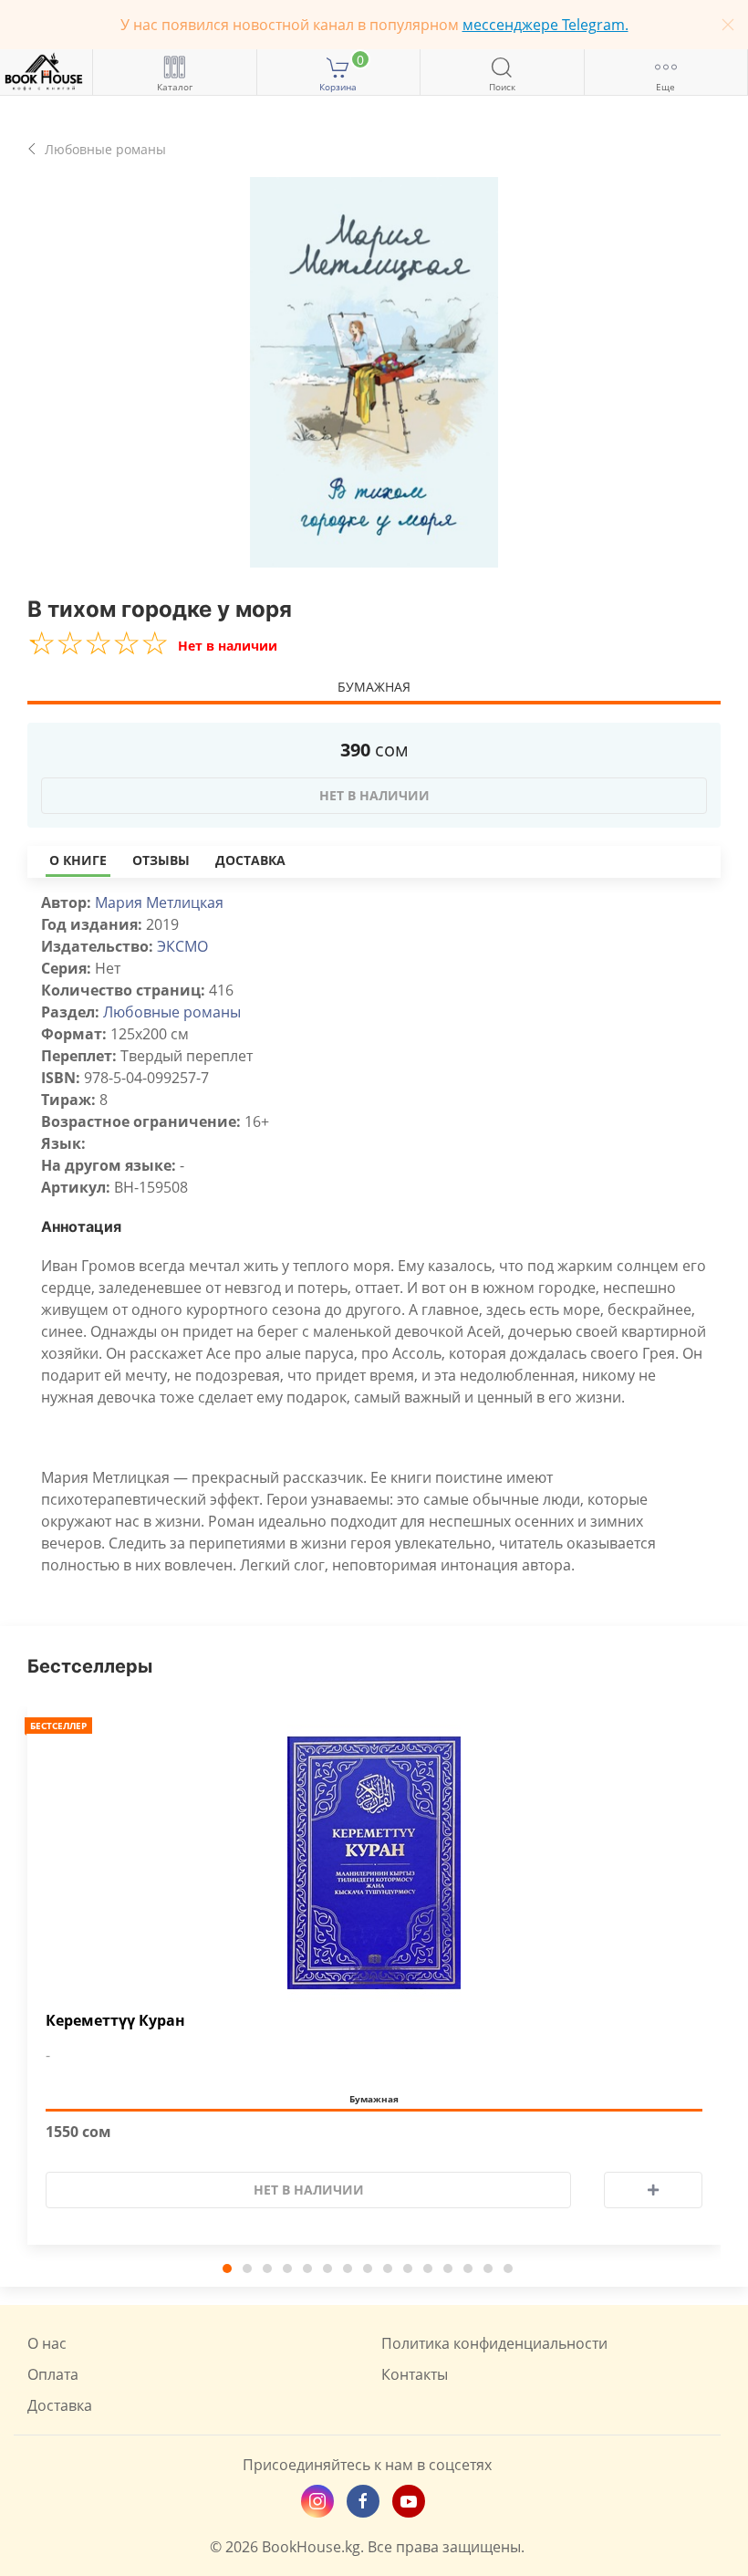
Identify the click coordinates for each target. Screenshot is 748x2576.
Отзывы (161, 860)
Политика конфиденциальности (494, 2343)
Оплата (53, 2374)
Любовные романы (172, 1012)
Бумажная (374, 687)
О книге (78, 860)
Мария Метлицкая (159, 902)
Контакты (415, 2374)
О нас (47, 2343)
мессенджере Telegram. (545, 25)
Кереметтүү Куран (115, 2021)
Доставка (250, 860)
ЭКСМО (182, 946)
